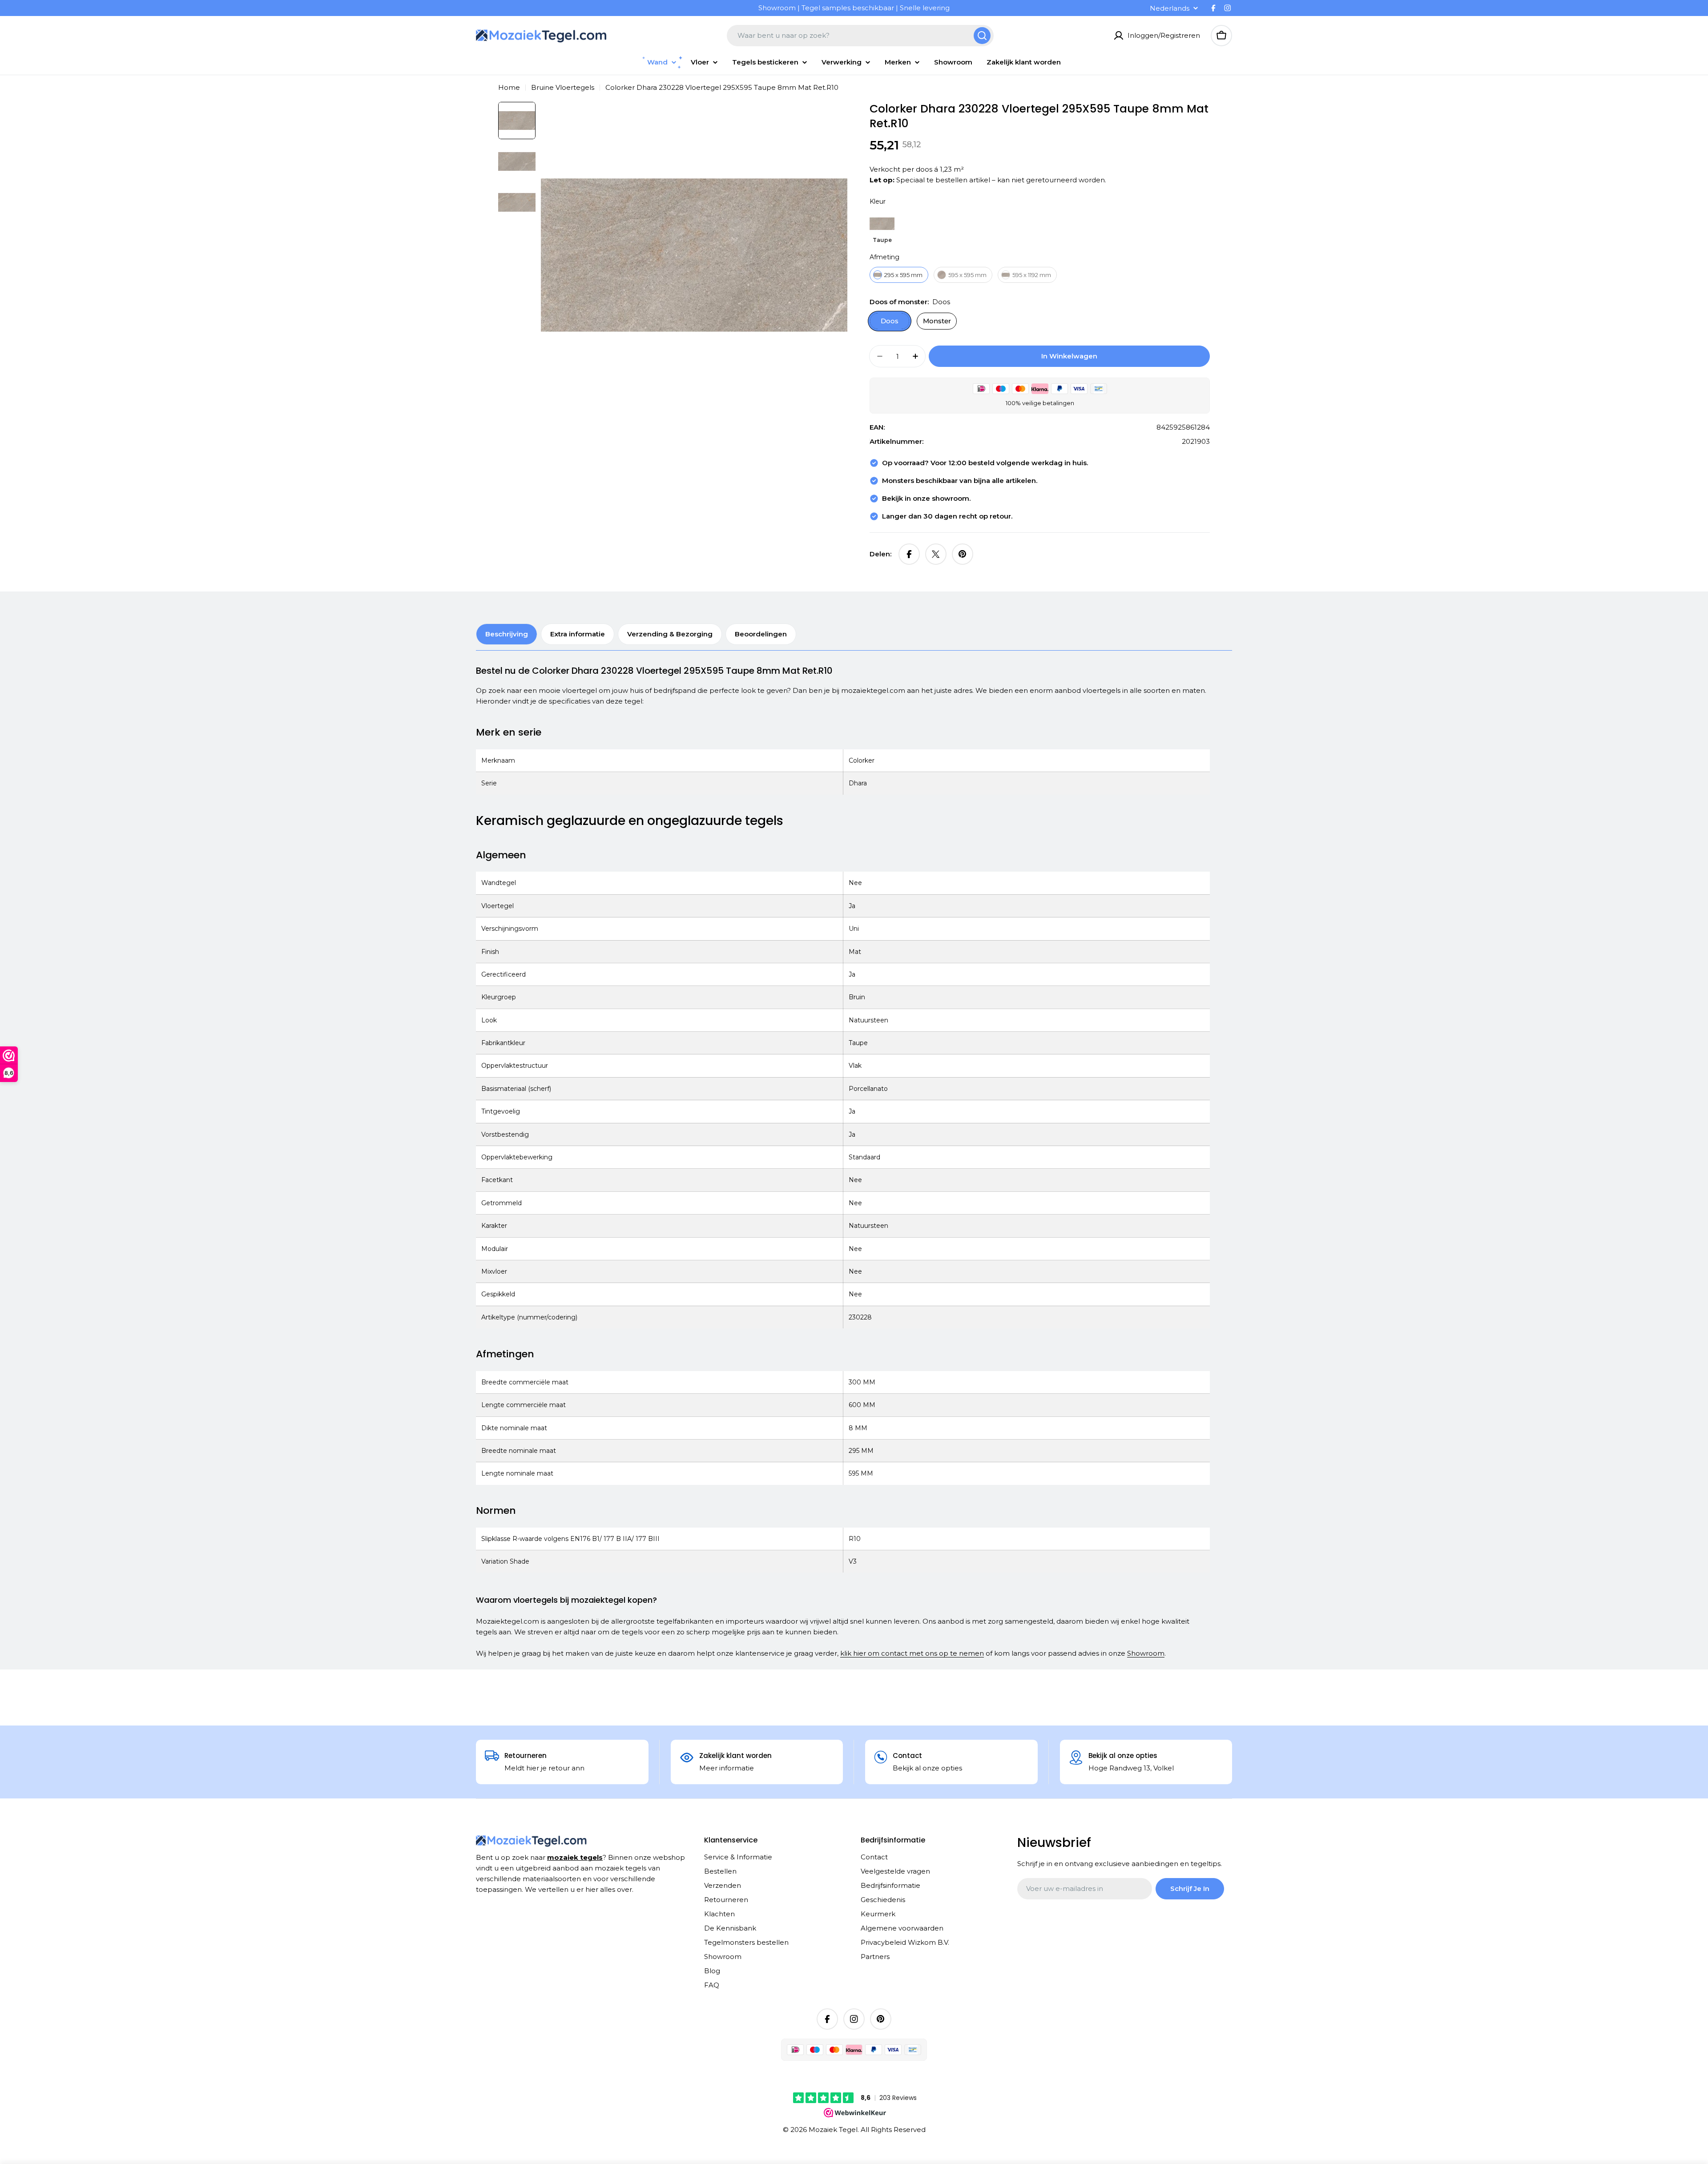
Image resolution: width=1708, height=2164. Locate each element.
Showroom (1146, 1653)
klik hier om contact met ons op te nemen (912, 1653)
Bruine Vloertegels (563, 87)
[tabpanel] (843, 1162)
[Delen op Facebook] (909, 554)
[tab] (507, 634)
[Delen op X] (936, 554)
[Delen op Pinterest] (963, 554)
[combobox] (860, 36)
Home (509, 87)
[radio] (882, 228)
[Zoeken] (982, 36)
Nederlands (1170, 8)
